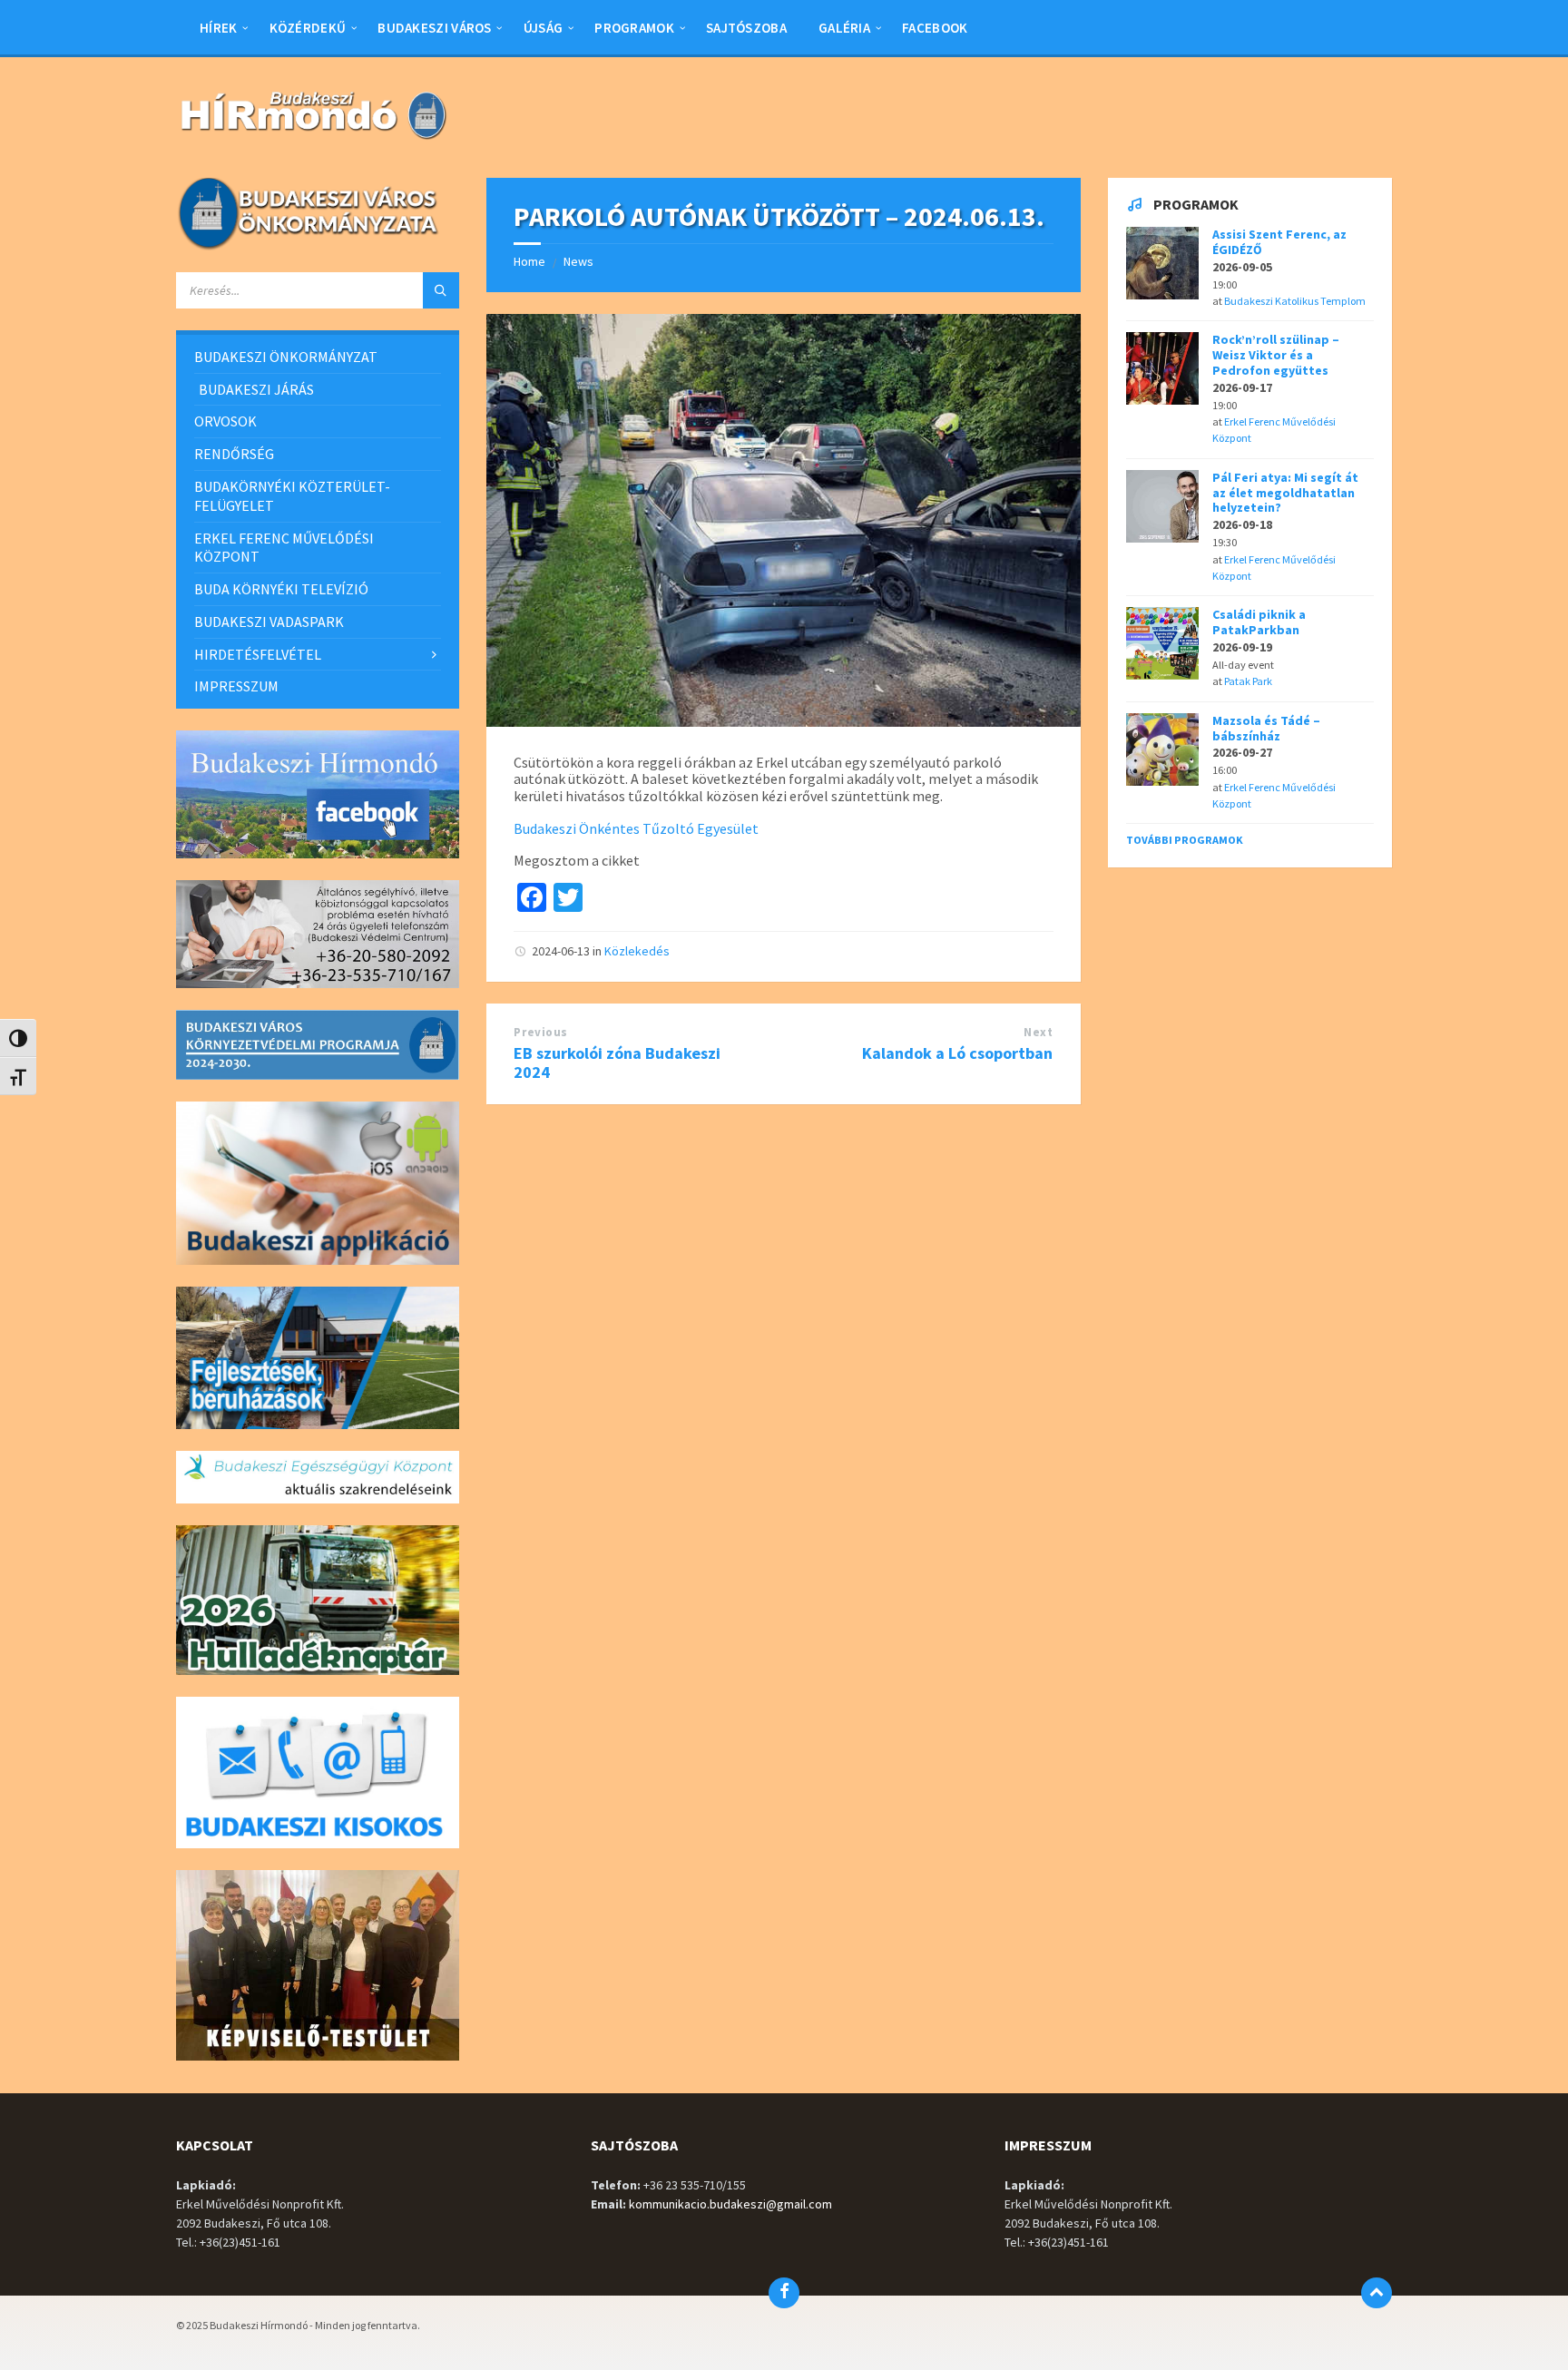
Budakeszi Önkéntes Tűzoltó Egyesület (636, 828)
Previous (540, 1032)
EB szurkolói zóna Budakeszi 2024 (617, 1063)
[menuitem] (219, 27)
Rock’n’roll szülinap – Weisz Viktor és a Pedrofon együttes (1276, 355)
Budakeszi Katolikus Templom (1295, 301)
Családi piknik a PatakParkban (1259, 622)
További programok (1185, 840)
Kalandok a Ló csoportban (957, 1053)
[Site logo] (312, 142)
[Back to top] (1377, 2293)
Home (529, 261)
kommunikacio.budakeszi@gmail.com (730, 2204)
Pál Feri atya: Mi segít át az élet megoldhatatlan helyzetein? (1285, 493)
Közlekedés (637, 951)
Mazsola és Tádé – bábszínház (1266, 728)
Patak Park (1248, 681)
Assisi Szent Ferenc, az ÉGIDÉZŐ (1279, 242)
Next (1038, 1032)
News (578, 261)
